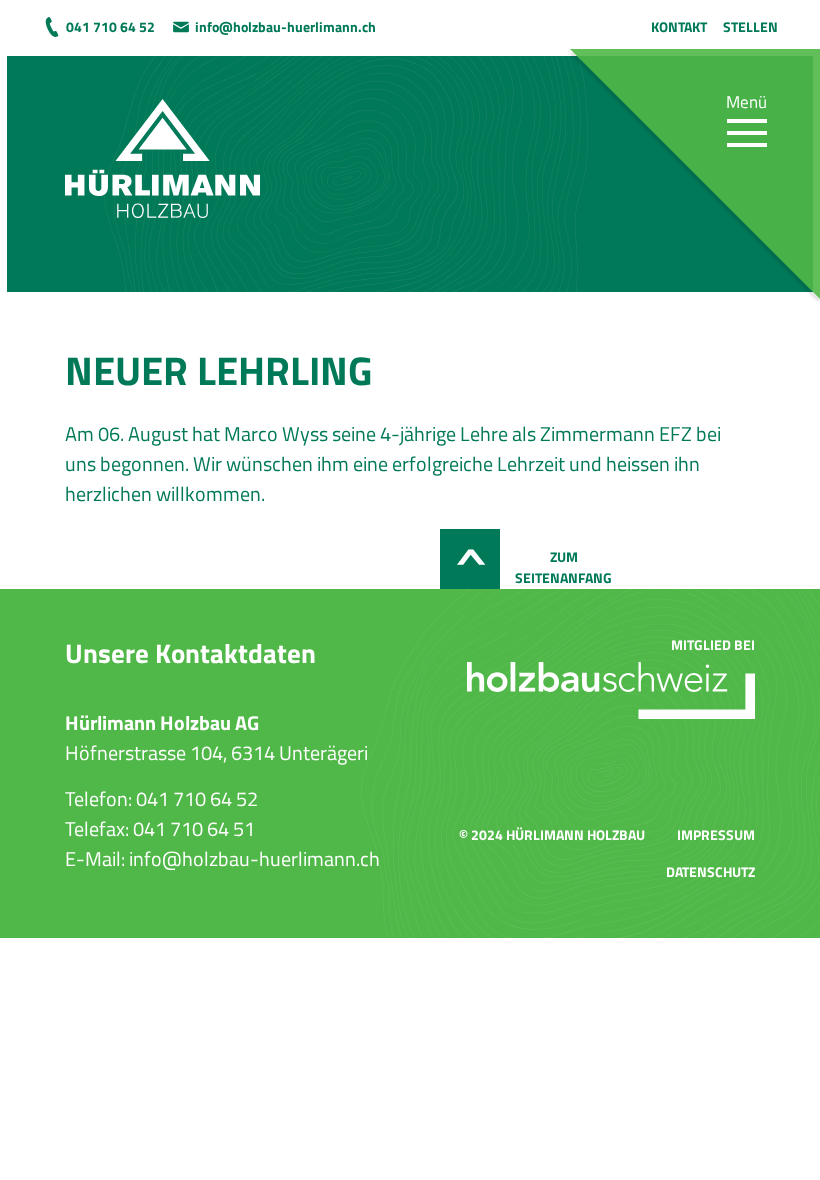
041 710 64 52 (110, 26)
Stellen (750, 26)
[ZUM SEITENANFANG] (470, 559)
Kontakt (679, 26)
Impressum (716, 834)
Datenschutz (710, 871)
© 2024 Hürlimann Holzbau (552, 834)
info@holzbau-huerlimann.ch (285, 26)
